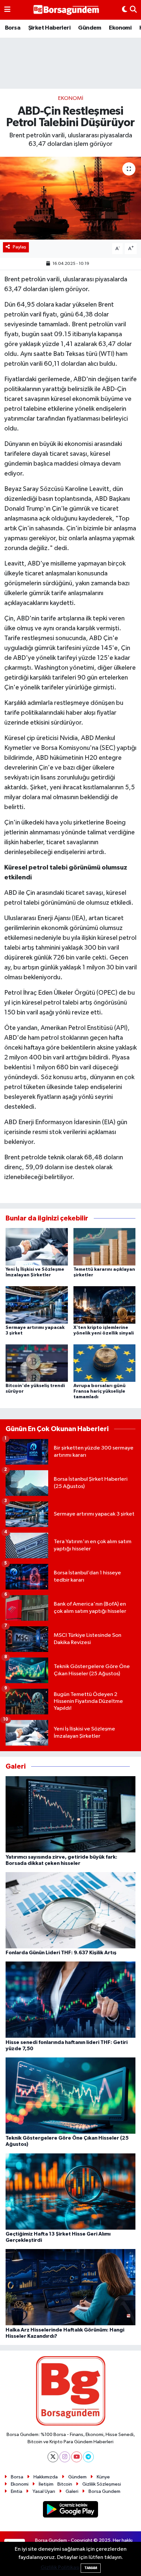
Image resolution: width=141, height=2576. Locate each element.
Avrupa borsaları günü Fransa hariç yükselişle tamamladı (100, 1391)
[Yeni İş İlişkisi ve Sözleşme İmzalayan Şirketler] (37, 1247)
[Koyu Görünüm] (125, 10)
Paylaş (20, 247)
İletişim (46, 2484)
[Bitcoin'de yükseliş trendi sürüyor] (37, 1363)
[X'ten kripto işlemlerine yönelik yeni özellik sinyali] (105, 1305)
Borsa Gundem (104, 2491)
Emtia (17, 2491)
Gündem (90, 28)
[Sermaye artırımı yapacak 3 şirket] (37, 1305)
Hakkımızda (46, 2477)
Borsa (13, 28)
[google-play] (71, 2510)
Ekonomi (120, 28)
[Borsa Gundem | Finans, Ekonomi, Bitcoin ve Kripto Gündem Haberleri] (66, 10)
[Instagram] (65, 2457)
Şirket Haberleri (49, 28)
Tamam (91, 2568)
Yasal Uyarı (44, 2491)
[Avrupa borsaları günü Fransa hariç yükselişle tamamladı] (105, 1363)
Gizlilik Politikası (60, 2568)
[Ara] (133, 10)
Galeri (72, 2491)
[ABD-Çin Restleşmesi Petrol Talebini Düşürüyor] (70, 198)
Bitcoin (65, 2484)
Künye (103, 2477)
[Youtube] (77, 2457)
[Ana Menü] (7, 10)
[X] (53, 2457)
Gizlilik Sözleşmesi (102, 2484)
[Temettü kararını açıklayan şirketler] (105, 1247)
